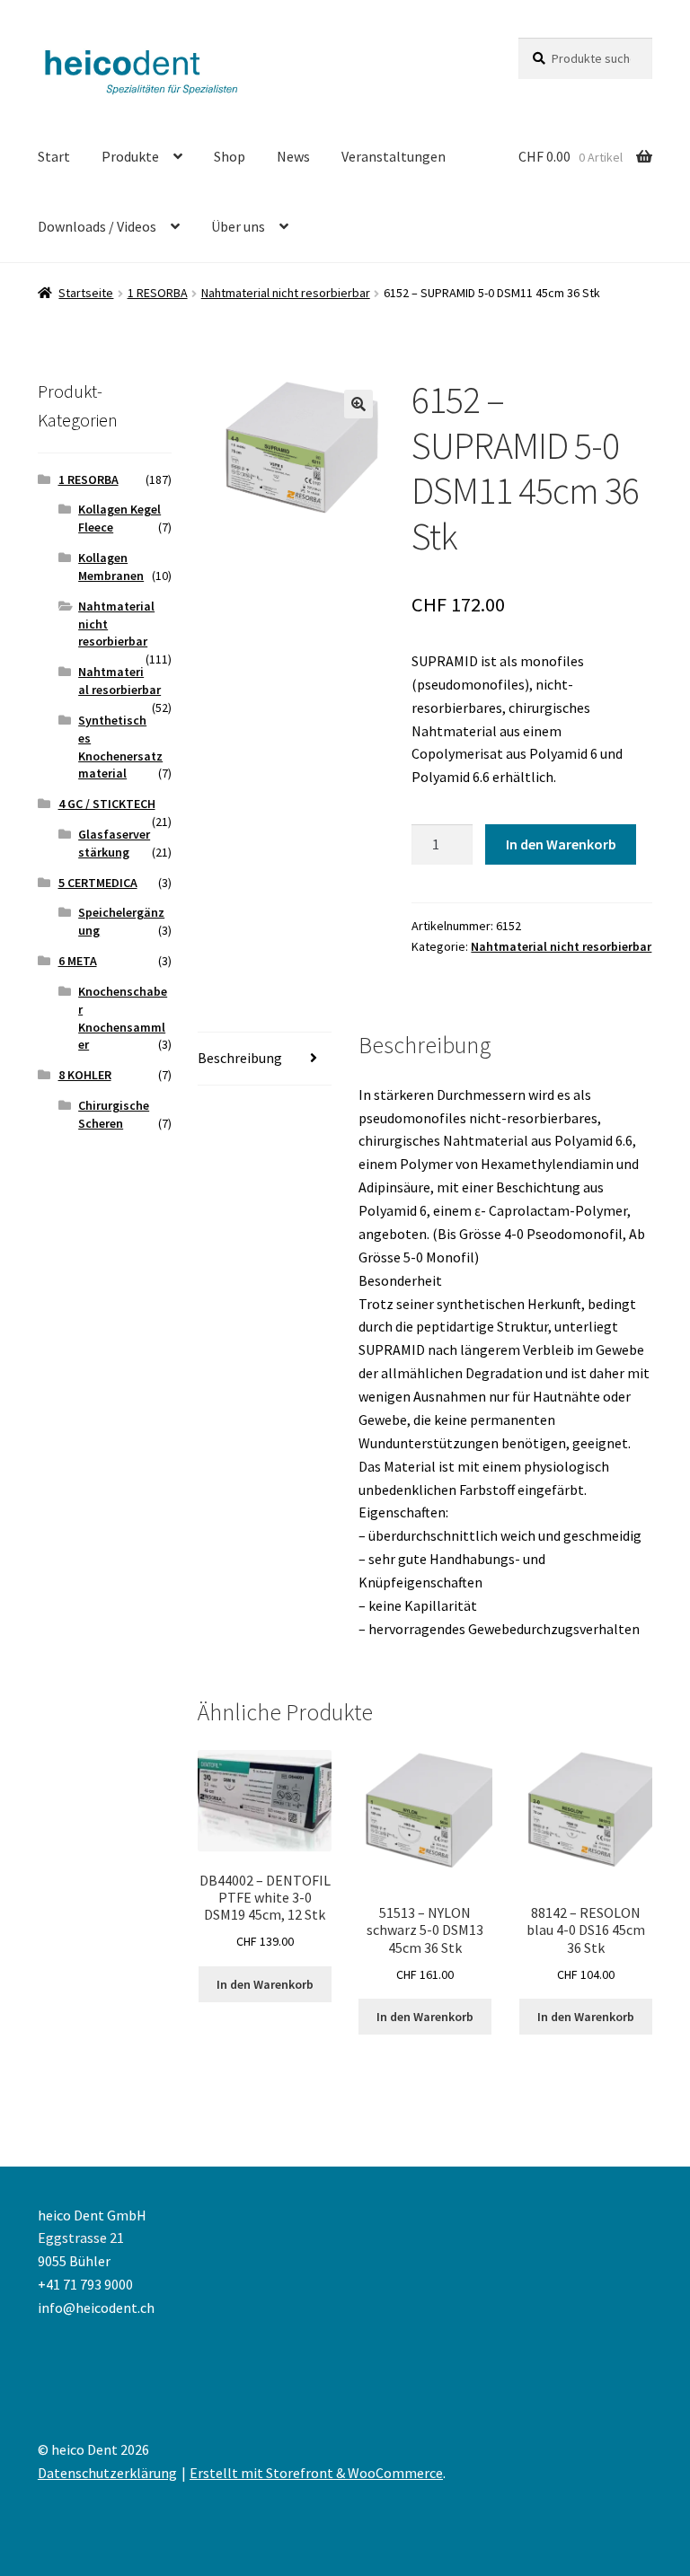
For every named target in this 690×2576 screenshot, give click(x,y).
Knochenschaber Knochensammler (123, 1018)
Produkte (130, 156)
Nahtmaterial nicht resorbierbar (286, 293)
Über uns (238, 226)
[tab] (265, 1059)
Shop (230, 156)
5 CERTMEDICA (98, 883)
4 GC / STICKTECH (107, 804)
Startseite (86, 293)
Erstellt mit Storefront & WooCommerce (316, 2473)
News (293, 156)
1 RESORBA (158, 293)
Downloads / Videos (97, 226)
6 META (78, 961)
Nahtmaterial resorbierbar (119, 681)
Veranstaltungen (394, 156)
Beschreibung (240, 1058)
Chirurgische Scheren (114, 1114)
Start (54, 156)
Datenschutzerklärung (107, 2473)
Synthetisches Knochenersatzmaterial (120, 747)
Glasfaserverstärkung (114, 843)
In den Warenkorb (561, 844)
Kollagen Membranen (111, 567)
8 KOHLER (85, 1075)
